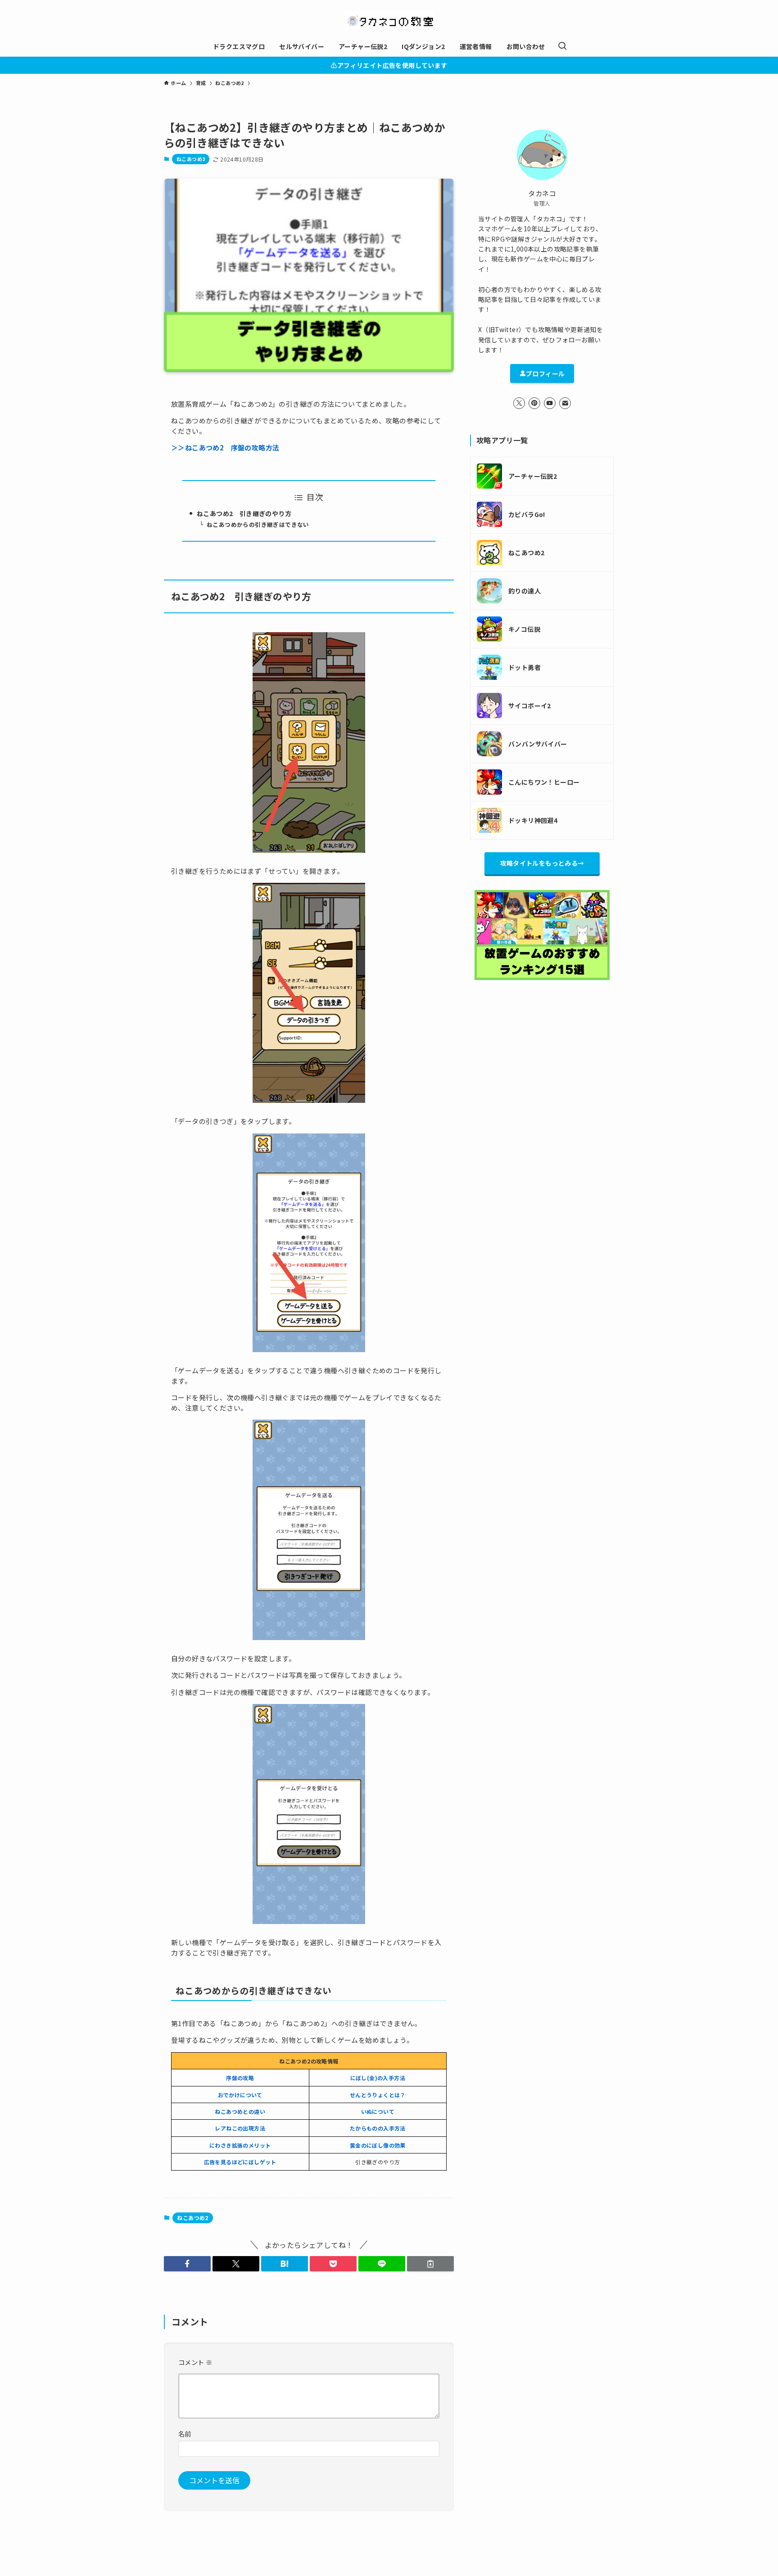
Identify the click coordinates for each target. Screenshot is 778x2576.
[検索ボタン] (562, 46)
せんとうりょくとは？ (378, 2095)
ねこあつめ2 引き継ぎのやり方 (244, 513)
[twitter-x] (519, 403)
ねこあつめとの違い (240, 2111)
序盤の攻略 (240, 2078)
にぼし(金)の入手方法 (378, 2078)
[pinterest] (534, 403)
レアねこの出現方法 (240, 2128)
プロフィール (545, 373)
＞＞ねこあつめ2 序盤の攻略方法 (225, 447)
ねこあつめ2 (191, 159)
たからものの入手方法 (378, 2128)
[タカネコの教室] (389, 20)
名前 (185, 2434)
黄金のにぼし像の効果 (378, 2145)
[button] (187, 2264)
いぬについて (378, 2111)
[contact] (565, 403)
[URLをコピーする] (430, 2264)
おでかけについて (240, 2095)
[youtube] (550, 403)
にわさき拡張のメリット (240, 2145)
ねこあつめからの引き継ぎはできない (258, 524)
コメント (195, 2362)
